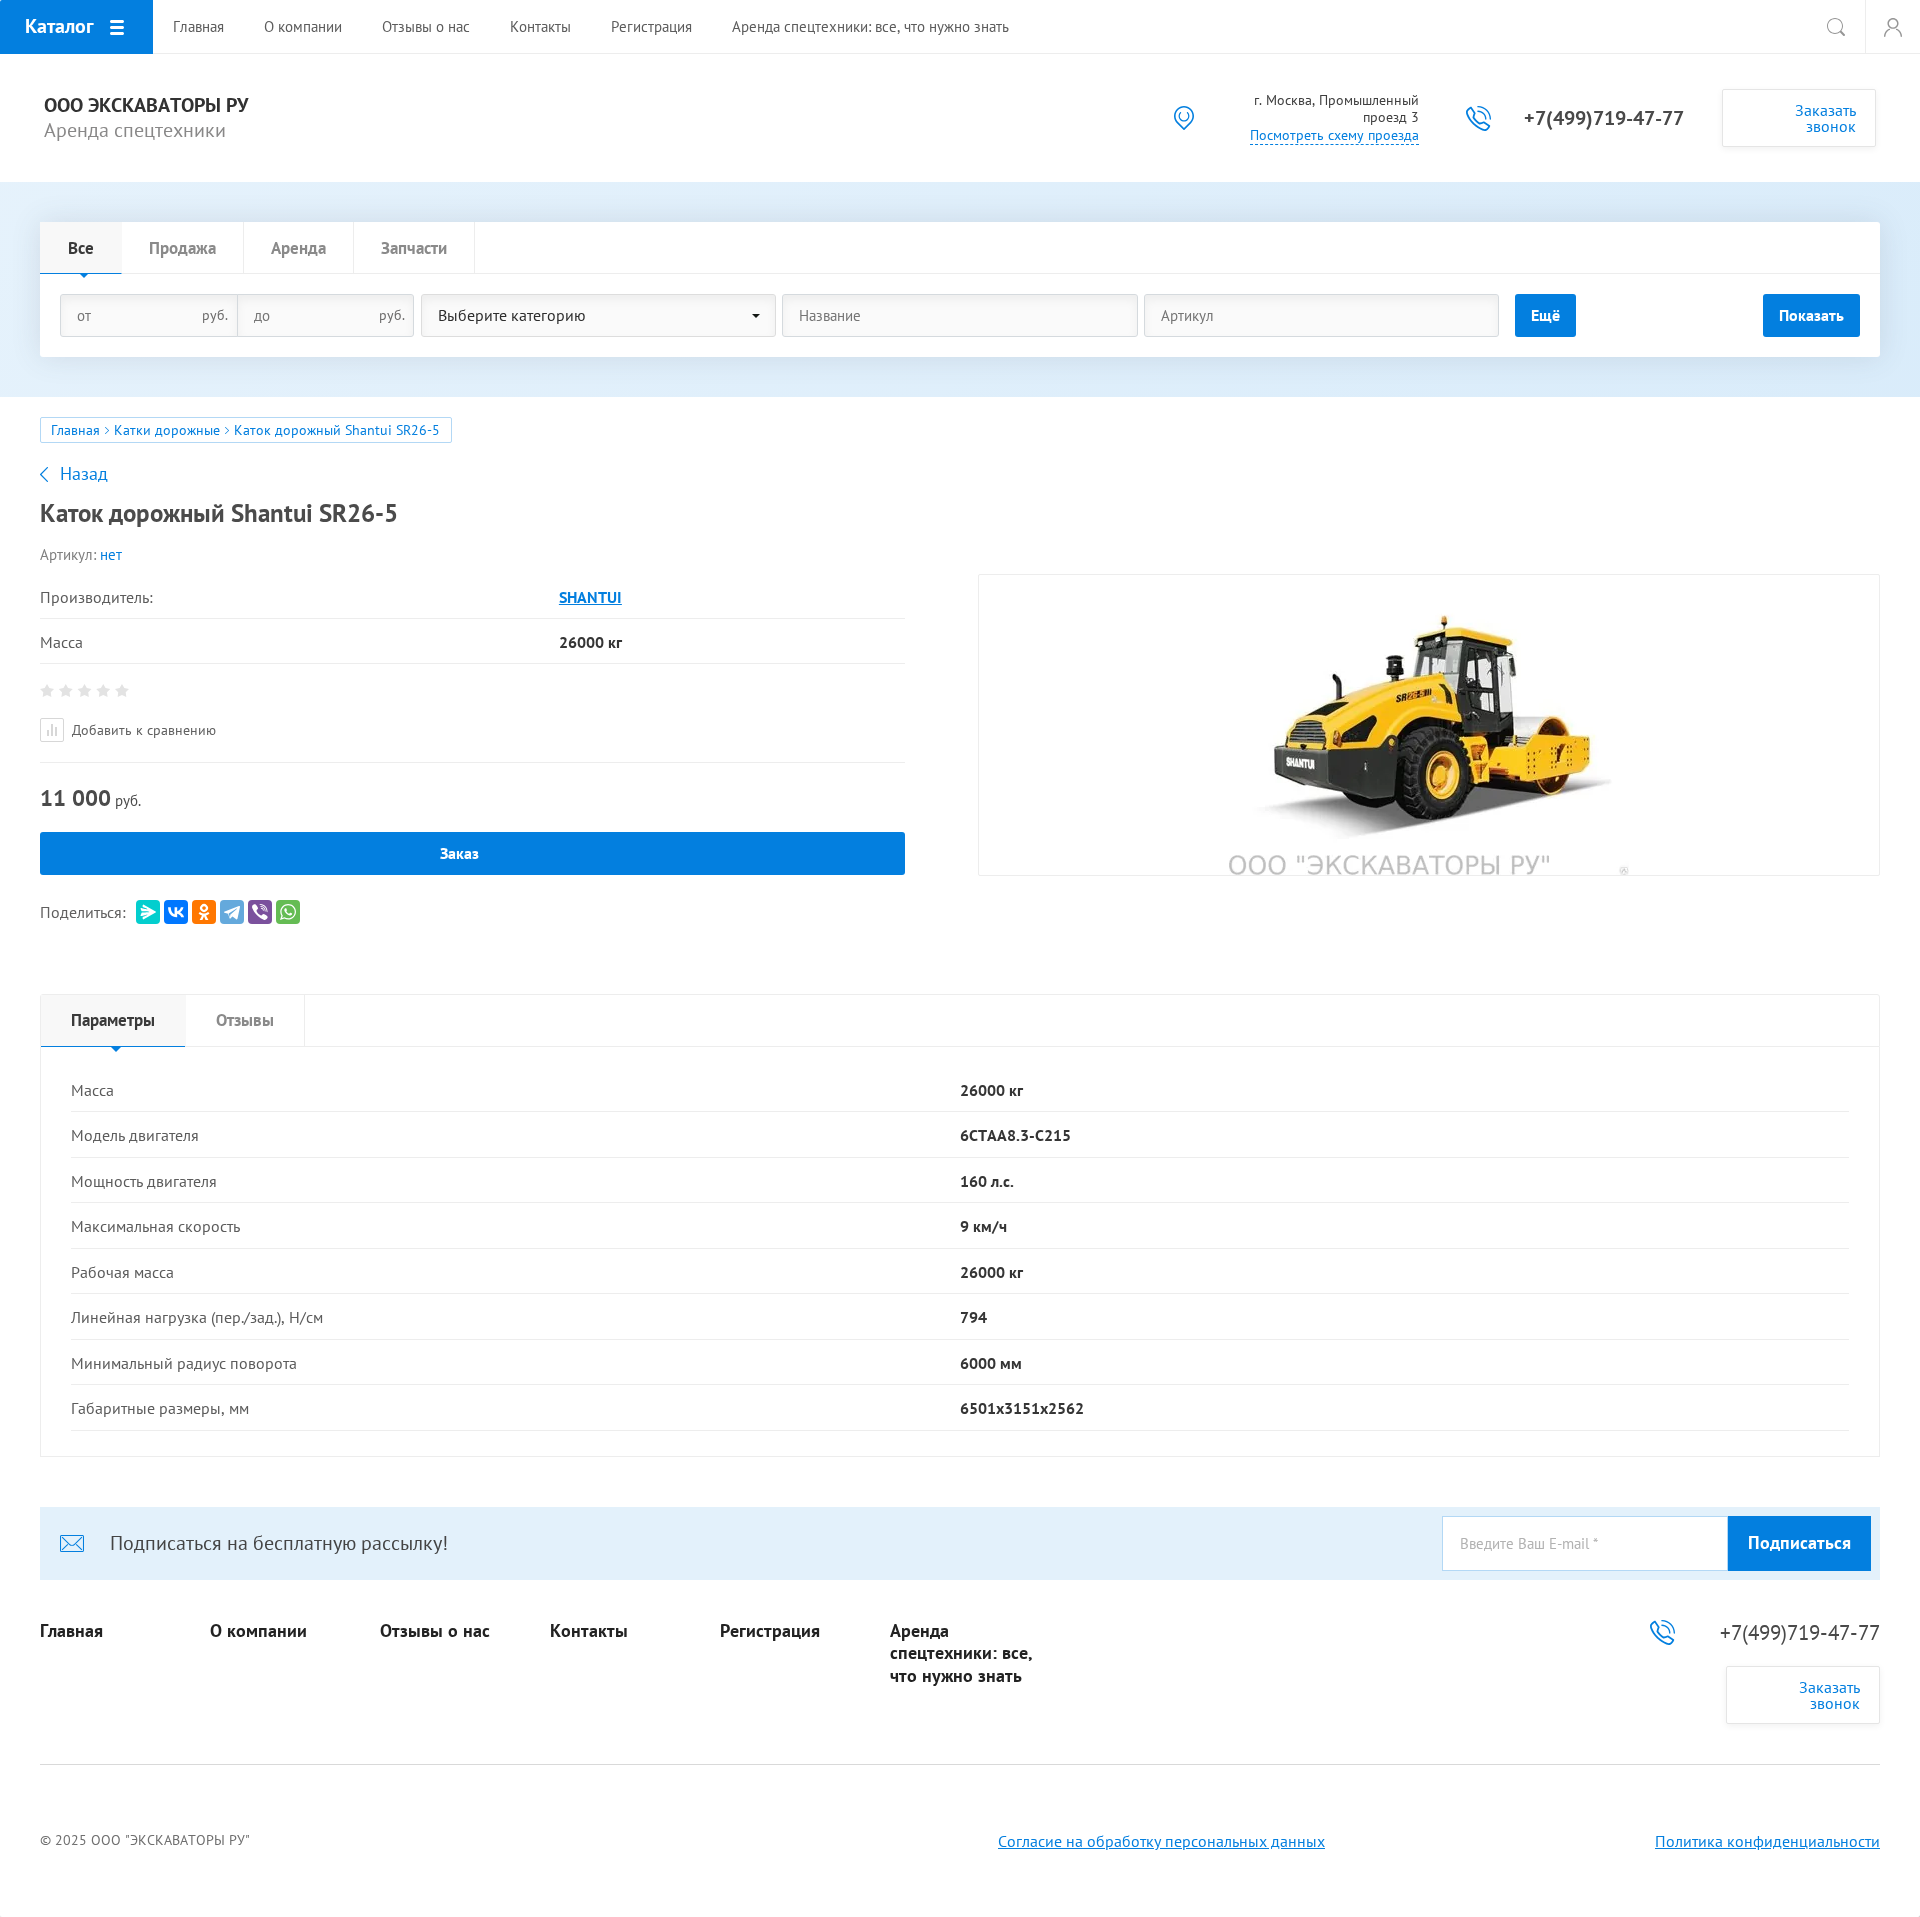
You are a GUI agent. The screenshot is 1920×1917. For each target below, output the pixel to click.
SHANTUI (590, 597)
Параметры (113, 1020)
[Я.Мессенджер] (148, 912)
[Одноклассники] (204, 912)
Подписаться (1799, 1542)
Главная (75, 430)
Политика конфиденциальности (1767, 1841)
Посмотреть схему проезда (1334, 135)
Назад (84, 474)
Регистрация (770, 1631)
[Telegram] (232, 912)
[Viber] (260, 912)
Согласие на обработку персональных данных (1161, 1841)
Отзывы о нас (435, 1631)
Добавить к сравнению (142, 730)
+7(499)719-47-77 (1604, 118)
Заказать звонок (1825, 118)
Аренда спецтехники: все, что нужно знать (961, 1653)
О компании (258, 1631)
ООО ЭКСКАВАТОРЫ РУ (146, 105)
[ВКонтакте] (176, 912)
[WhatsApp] (288, 912)
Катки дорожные (167, 430)
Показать (1811, 315)
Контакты (589, 1631)
